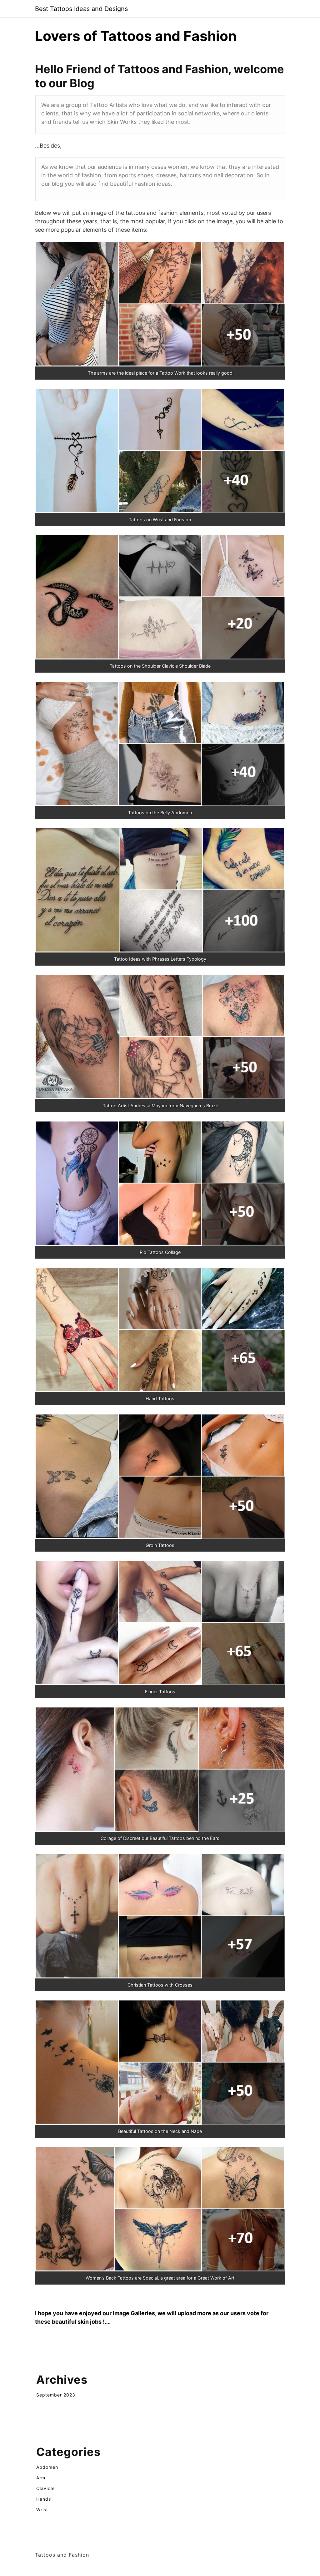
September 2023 (56, 2395)
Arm (41, 2478)
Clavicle (45, 2488)
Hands (44, 2499)
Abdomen (47, 2467)
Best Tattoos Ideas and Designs (81, 9)
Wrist (42, 2510)
